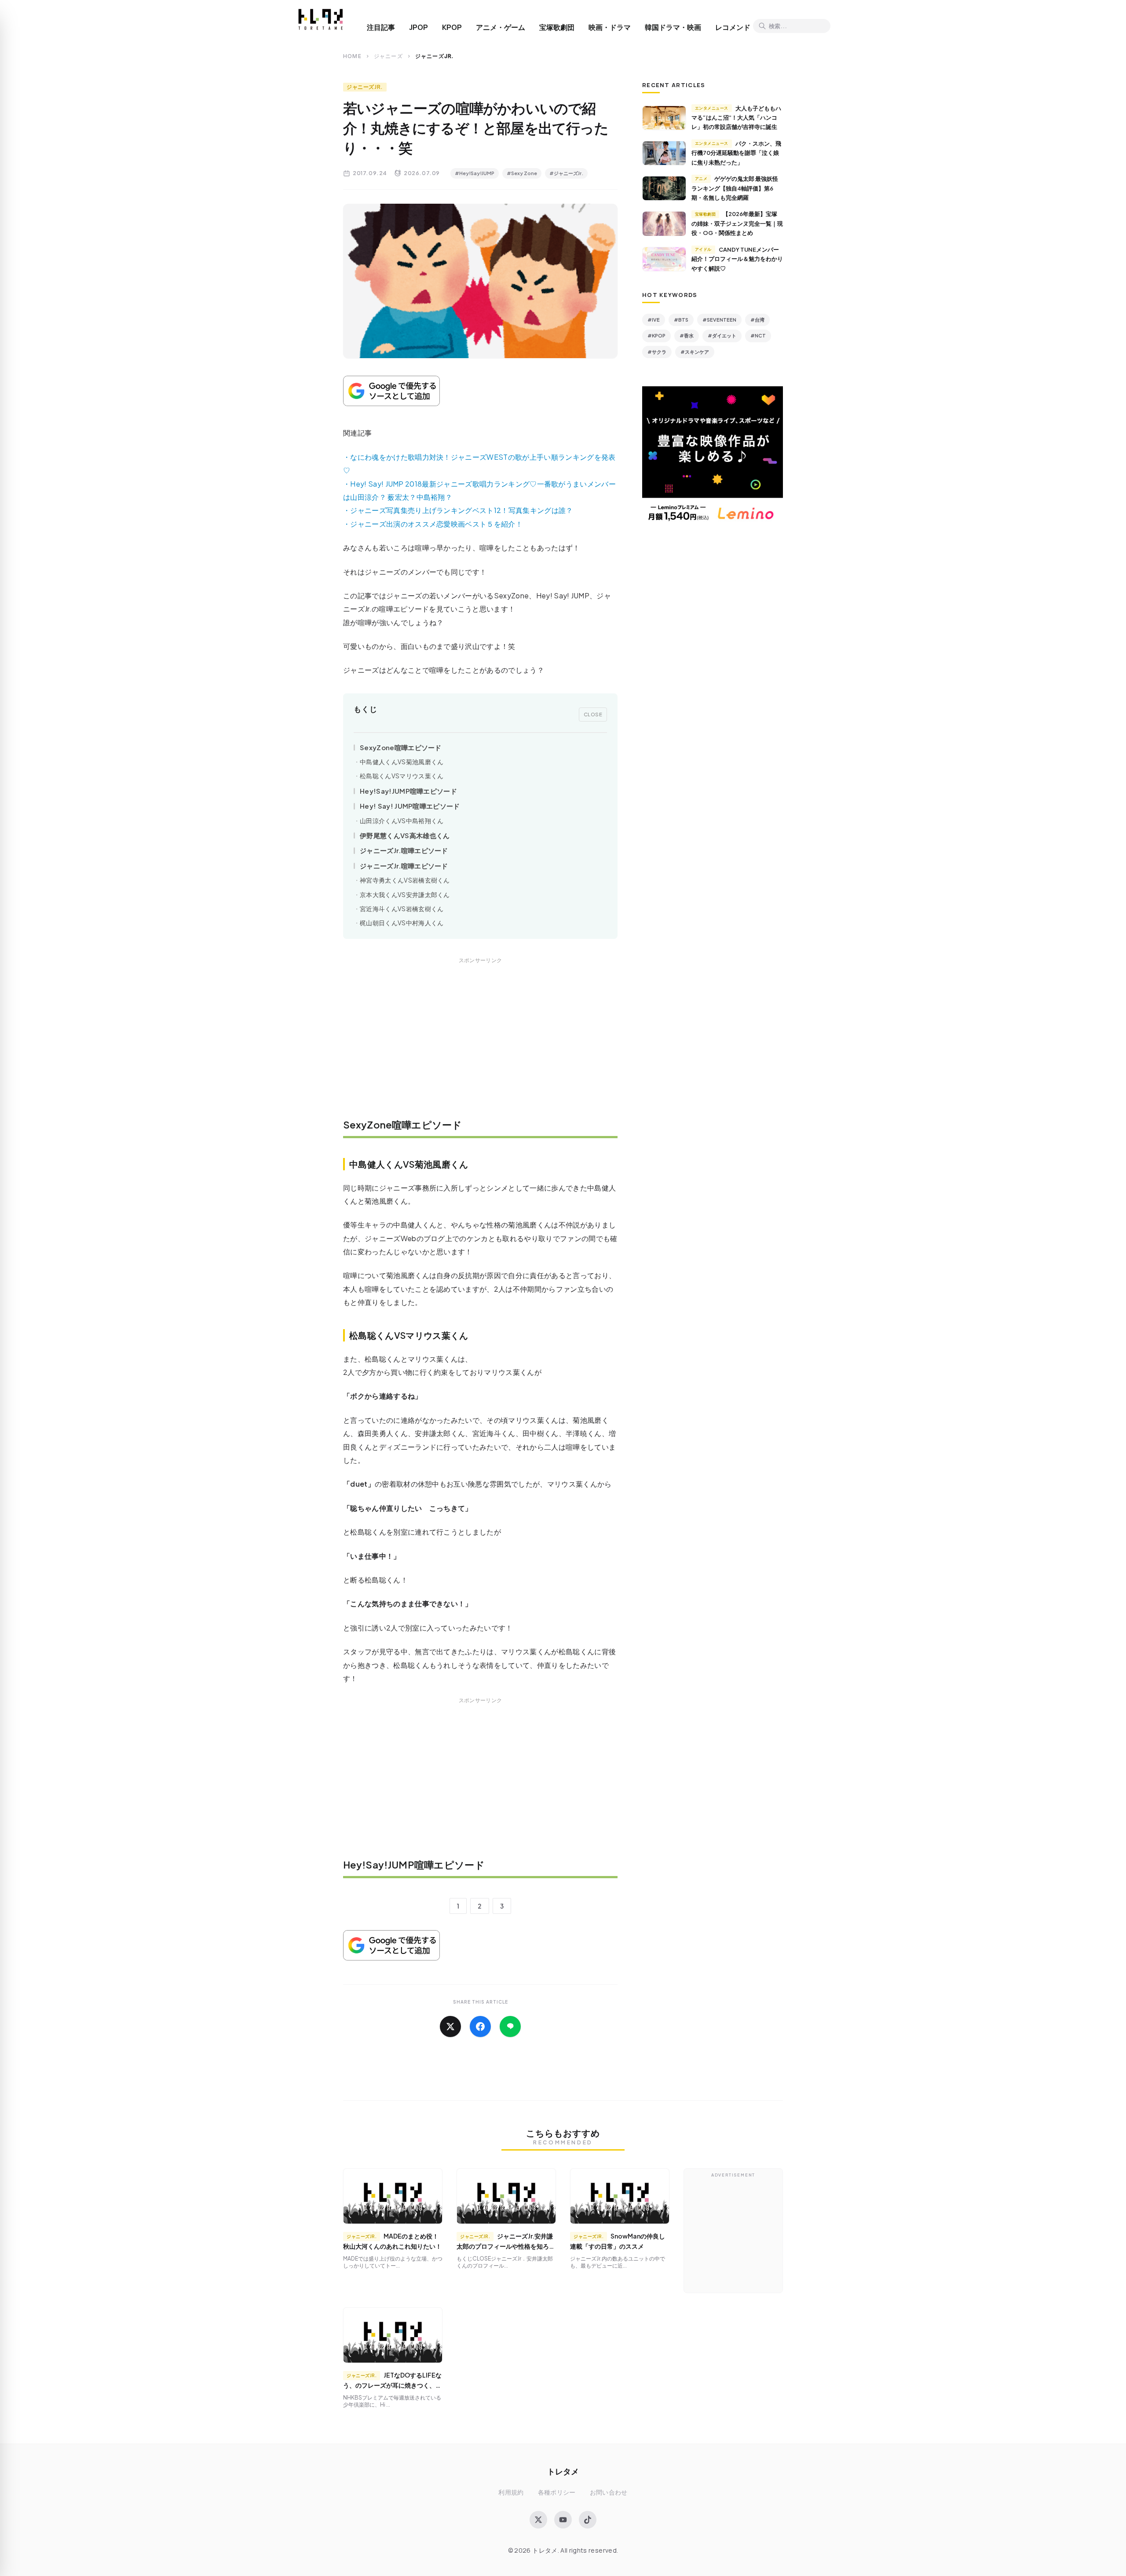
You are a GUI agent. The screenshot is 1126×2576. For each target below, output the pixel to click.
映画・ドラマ (610, 27)
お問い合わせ (609, 2492)
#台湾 (757, 320)
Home (352, 56)
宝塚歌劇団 (557, 27)
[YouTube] (563, 2520)
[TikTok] (588, 2520)
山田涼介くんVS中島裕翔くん (402, 821)
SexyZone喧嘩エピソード (401, 747)
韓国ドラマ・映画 (673, 27)
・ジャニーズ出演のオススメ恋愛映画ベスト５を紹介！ (433, 524)
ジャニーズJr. (365, 87)
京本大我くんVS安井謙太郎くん (405, 895)
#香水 (687, 335)
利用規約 (511, 2492)
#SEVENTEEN (719, 320)
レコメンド (733, 27)
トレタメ (563, 2471)
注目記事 (381, 27)
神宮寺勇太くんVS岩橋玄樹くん (405, 880)
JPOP (419, 27)
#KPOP (656, 335)
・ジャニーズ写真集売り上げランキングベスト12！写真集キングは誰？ (458, 510)
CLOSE (593, 714)
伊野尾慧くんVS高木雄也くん (405, 835)
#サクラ (657, 352)
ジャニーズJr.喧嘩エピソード (404, 850)
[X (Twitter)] (538, 2520)
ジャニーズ (388, 56)
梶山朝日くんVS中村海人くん (402, 923)
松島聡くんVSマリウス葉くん (402, 776)
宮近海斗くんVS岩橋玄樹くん (402, 909)
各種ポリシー (557, 2492)
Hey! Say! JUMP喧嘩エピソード (410, 806)
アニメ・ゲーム (501, 27)
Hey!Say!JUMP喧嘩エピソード (408, 791)
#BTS (681, 320)
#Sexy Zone (522, 173)
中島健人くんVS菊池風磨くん (402, 762)
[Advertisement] (480, 1044)
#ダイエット (722, 335)
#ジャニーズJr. (566, 173)
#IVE (654, 320)
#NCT (758, 335)
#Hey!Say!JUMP (475, 173)
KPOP (452, 27)
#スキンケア (695, 352)
